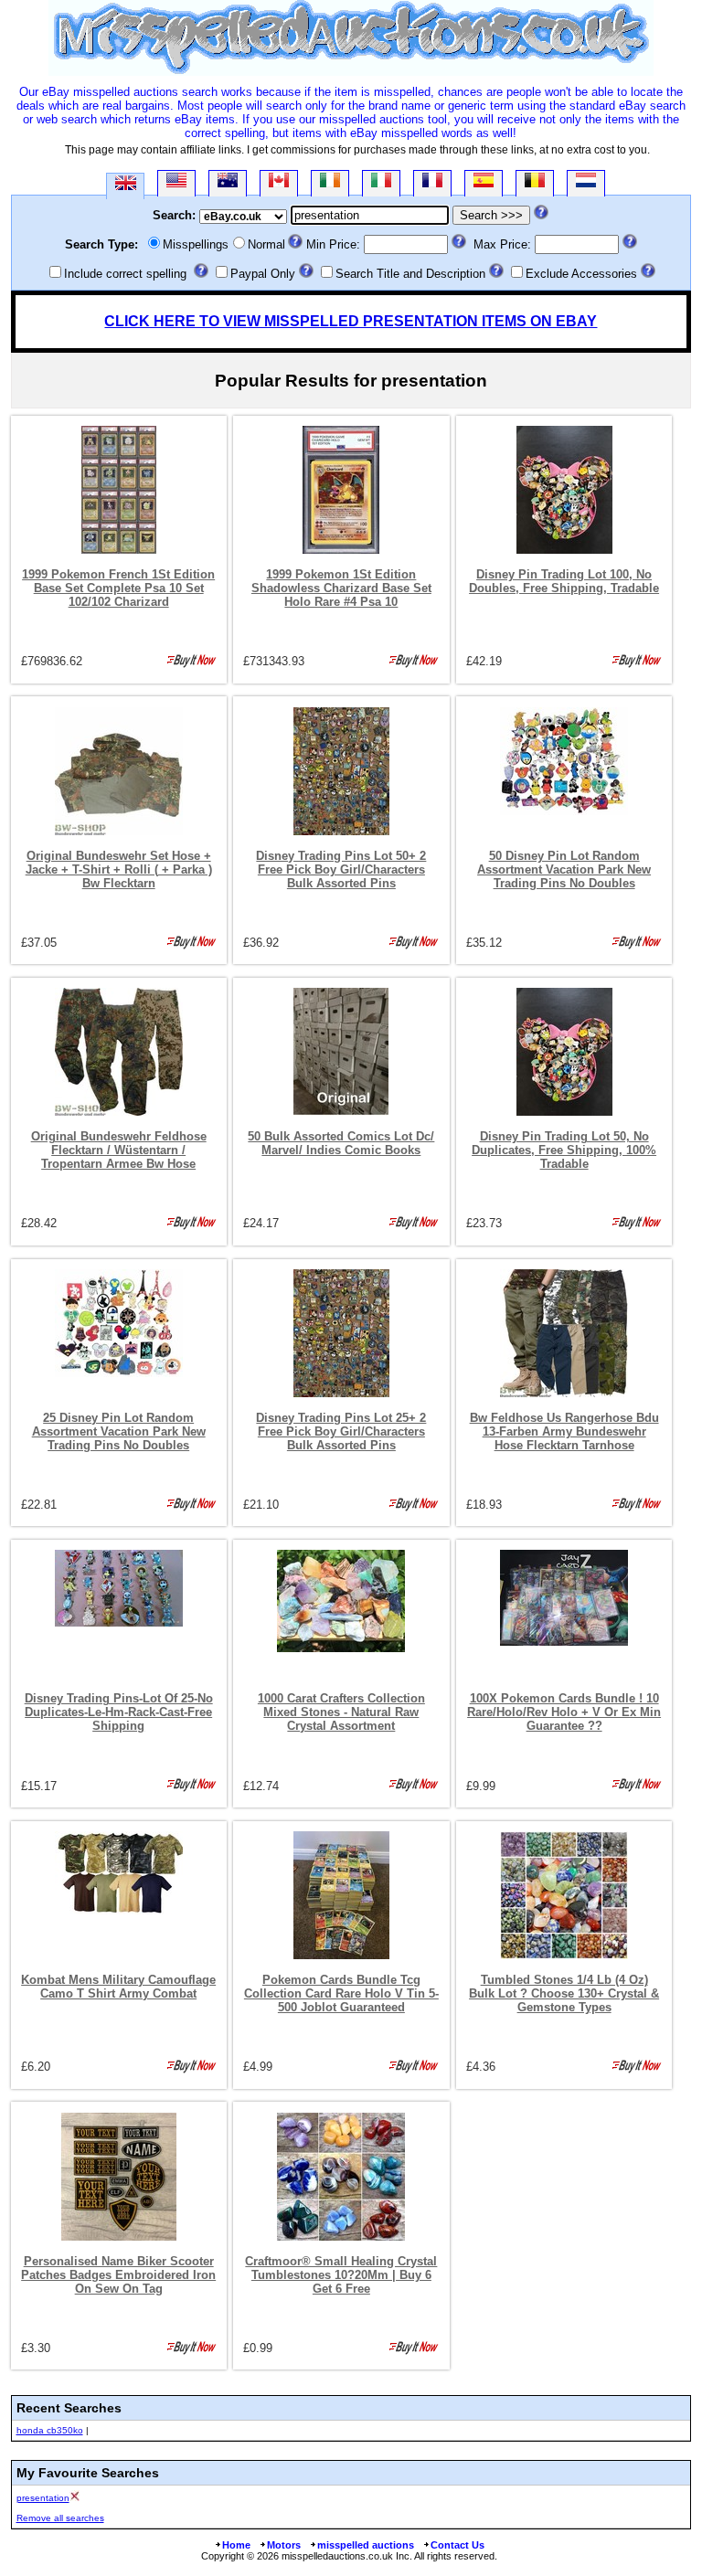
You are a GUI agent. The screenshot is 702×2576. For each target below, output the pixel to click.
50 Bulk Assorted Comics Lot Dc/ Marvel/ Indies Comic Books (341, 1143)
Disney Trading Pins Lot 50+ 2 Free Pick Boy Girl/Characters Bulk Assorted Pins (341, 869)
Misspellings (196, 244)
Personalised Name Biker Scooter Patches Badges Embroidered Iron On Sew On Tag (118, 2275)
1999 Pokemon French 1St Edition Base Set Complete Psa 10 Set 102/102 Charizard (118, 588)
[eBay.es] (484, 183)
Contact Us (457, 2545)
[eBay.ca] (279, 183)
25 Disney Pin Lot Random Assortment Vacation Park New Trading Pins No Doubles (119, 1431)
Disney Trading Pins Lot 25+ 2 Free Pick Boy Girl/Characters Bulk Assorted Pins (341, 1431)
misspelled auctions (366, 2545)
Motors (284, 2545)
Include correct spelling (125, 274)
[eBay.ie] (330, 183)
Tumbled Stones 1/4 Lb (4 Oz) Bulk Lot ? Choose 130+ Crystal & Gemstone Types (564, 1993)
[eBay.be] (535, 183)
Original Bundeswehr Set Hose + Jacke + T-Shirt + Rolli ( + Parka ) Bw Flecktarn (119, 869)
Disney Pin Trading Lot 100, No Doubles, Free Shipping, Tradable (564, 581)
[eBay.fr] (432, 183)
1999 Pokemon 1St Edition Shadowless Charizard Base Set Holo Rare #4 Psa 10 (341, 588)
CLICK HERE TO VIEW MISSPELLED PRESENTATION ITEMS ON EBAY (351, 321)
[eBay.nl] (586, 183)
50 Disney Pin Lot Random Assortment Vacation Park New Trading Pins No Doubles (564, 869)
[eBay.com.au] (228, 183)
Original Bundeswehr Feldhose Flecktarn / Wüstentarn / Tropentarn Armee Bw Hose (119, 1150)
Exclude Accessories (581, 274)
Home (236, 2545)
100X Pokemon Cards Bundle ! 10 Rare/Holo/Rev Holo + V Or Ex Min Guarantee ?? (564, 1712)
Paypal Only (263, 274)
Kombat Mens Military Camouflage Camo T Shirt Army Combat (118, 1987)
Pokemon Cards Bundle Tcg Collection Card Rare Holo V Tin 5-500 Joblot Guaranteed (341, 1993)
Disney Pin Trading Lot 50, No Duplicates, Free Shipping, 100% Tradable (564, 1150)
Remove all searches (60, 2518)
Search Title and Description (410, 274)
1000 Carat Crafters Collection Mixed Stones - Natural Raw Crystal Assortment (341, 1712)
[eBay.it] (381, 183)
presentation (43, 2498)
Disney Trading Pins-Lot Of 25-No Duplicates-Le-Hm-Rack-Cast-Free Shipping (119, 1712)
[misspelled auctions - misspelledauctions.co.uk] (351, 72)
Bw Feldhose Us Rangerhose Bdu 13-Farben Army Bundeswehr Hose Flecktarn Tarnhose (564, 1431)
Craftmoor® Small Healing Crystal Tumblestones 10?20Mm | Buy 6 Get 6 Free (341, 2275)
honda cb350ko (50, 2430)
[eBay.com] (176, 183)
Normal (266, 244)
